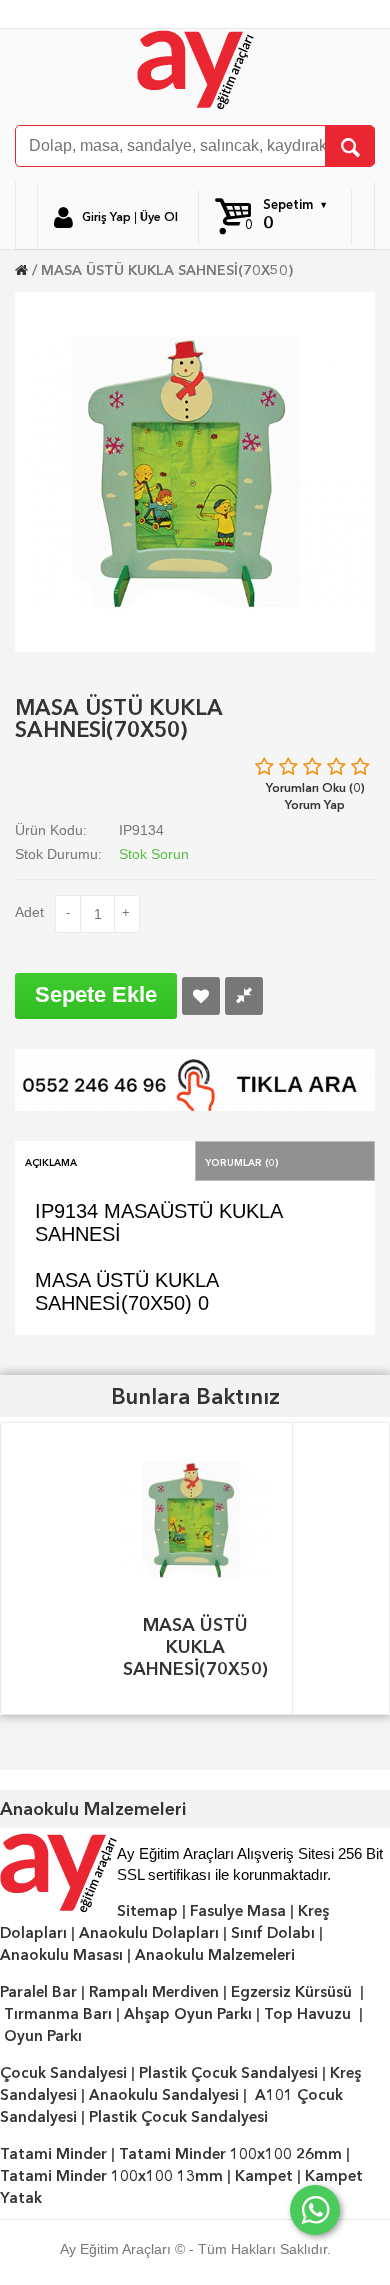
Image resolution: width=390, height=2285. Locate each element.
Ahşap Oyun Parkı (188, 2014)
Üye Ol (159, 217)
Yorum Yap (315, 804)
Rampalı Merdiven (154, 1992)
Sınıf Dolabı (273, 1933)
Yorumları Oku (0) (315, 787)
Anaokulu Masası (61, 1955)
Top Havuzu (307, 2014)
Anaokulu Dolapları (149, 1933)
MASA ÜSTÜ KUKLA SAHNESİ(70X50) (167, 270)
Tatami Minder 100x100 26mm (230, 2154)
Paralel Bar (38, 1992)
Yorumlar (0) (242, 1161)
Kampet (264, 2176)
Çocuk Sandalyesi (63, 2073)
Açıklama (51, 1161)
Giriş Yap (106, 217)
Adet (29, 912)
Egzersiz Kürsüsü (291, 1992)
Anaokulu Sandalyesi (164, 2095)
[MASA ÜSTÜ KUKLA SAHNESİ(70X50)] (195, 470)
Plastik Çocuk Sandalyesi (228, 2073)
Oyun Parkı (43, 2036)
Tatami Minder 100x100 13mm (111, 2176)
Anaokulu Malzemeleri (215, 1955)
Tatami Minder (53, 2154)
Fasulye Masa (238, 1911)
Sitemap (147, 1911)
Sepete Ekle (96, 994)
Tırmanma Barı (58, 2014)
